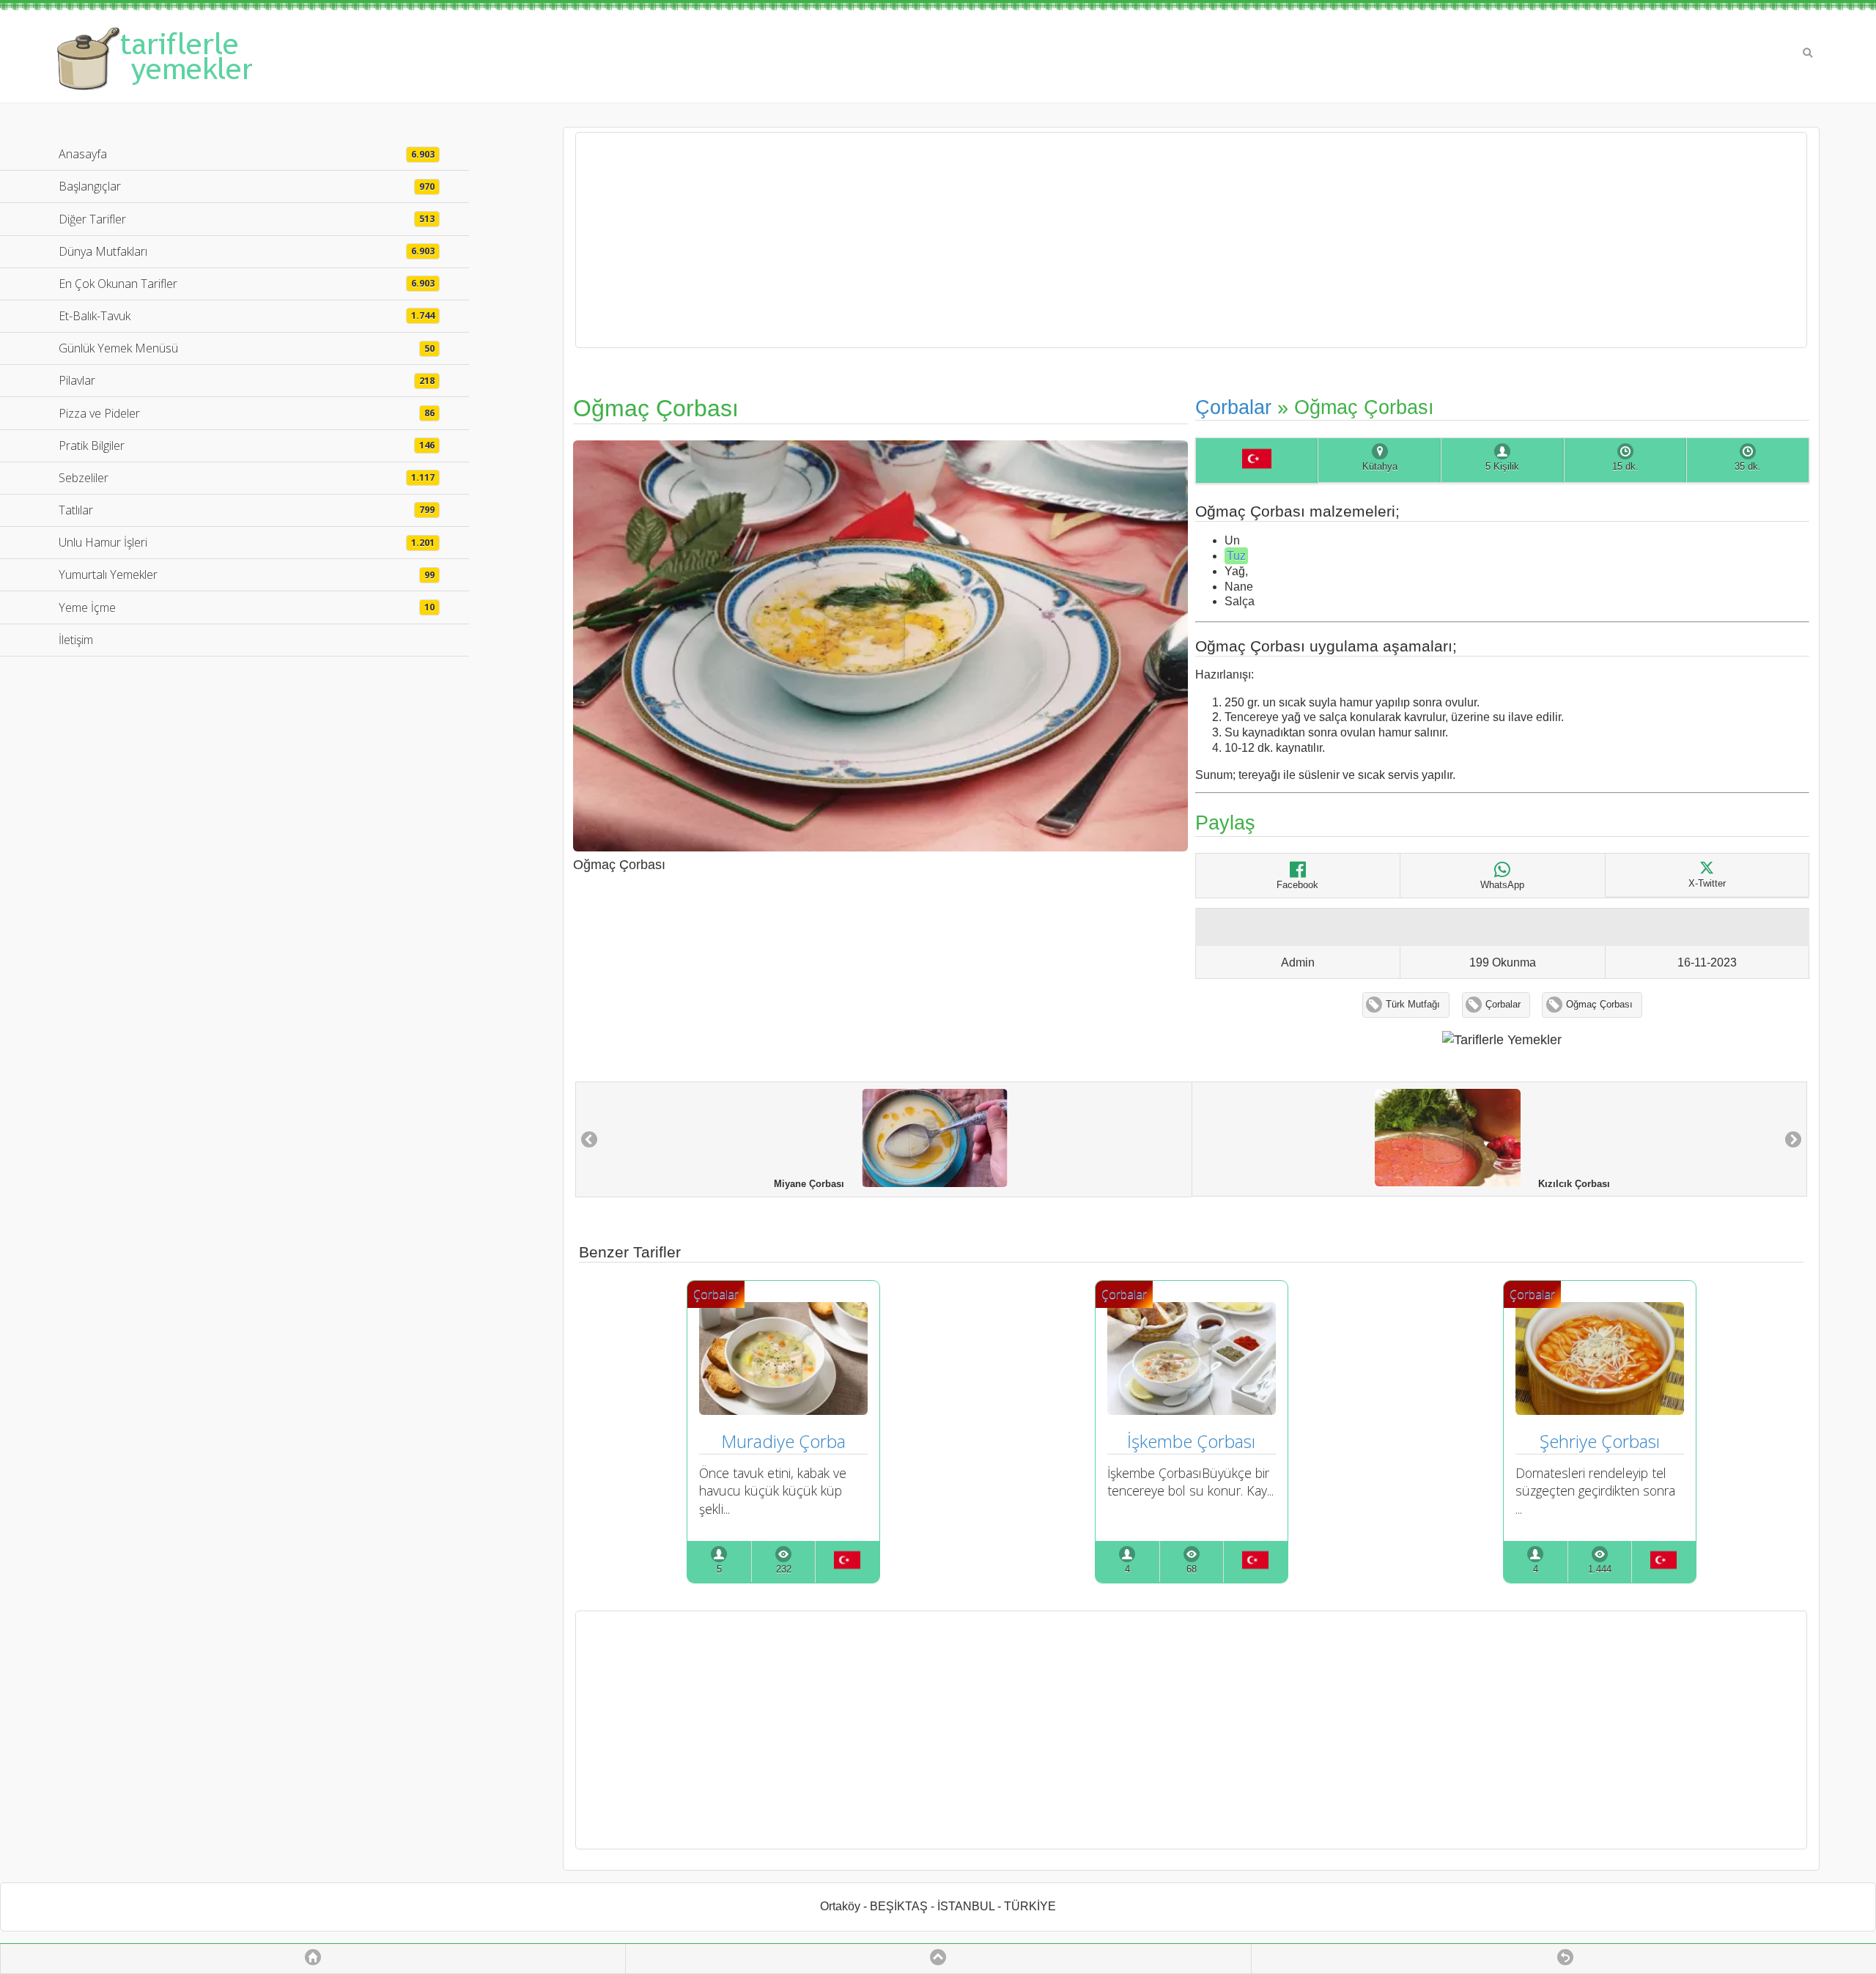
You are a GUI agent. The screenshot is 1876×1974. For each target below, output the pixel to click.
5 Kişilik (1502, 467)
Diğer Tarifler (247, 219)
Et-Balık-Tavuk (247, 316)
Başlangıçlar (247, 186)
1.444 (1600, 1570)
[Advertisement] (1192, 240)
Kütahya (1380, 467)
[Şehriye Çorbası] (1600, 1410)
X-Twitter (1707, 884)
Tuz (1236, 556)
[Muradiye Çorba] (783, 1410)
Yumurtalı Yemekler (247, 574)
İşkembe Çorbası (1191, 1441)
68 (1192, 1570)
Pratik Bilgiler (247, 446)
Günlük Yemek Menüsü (247, 348)
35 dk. (1748, 467)
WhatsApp (1502, 885)
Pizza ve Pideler (247, 413)
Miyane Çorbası (818, 1184)
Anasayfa (247, 154)
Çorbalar (1233, 407)
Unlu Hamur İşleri (247, 542)
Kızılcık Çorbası (1565, 1183)
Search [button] (1808, 53)
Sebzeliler (247, 478)
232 (784, 1570)
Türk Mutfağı (1413, 1005)
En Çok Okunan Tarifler (247, 284)
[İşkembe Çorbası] (1192, 1410)
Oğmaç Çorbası (1599, 1005)
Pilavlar (247, 380)
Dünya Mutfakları (247, 251)
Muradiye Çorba (783, 1441)
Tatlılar (247, 510)
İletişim (76, 640)
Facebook (1297, 885)
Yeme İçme (247, 607)
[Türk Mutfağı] (1257, 461)
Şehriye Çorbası (1600, 1441)
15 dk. (1625, 467)
